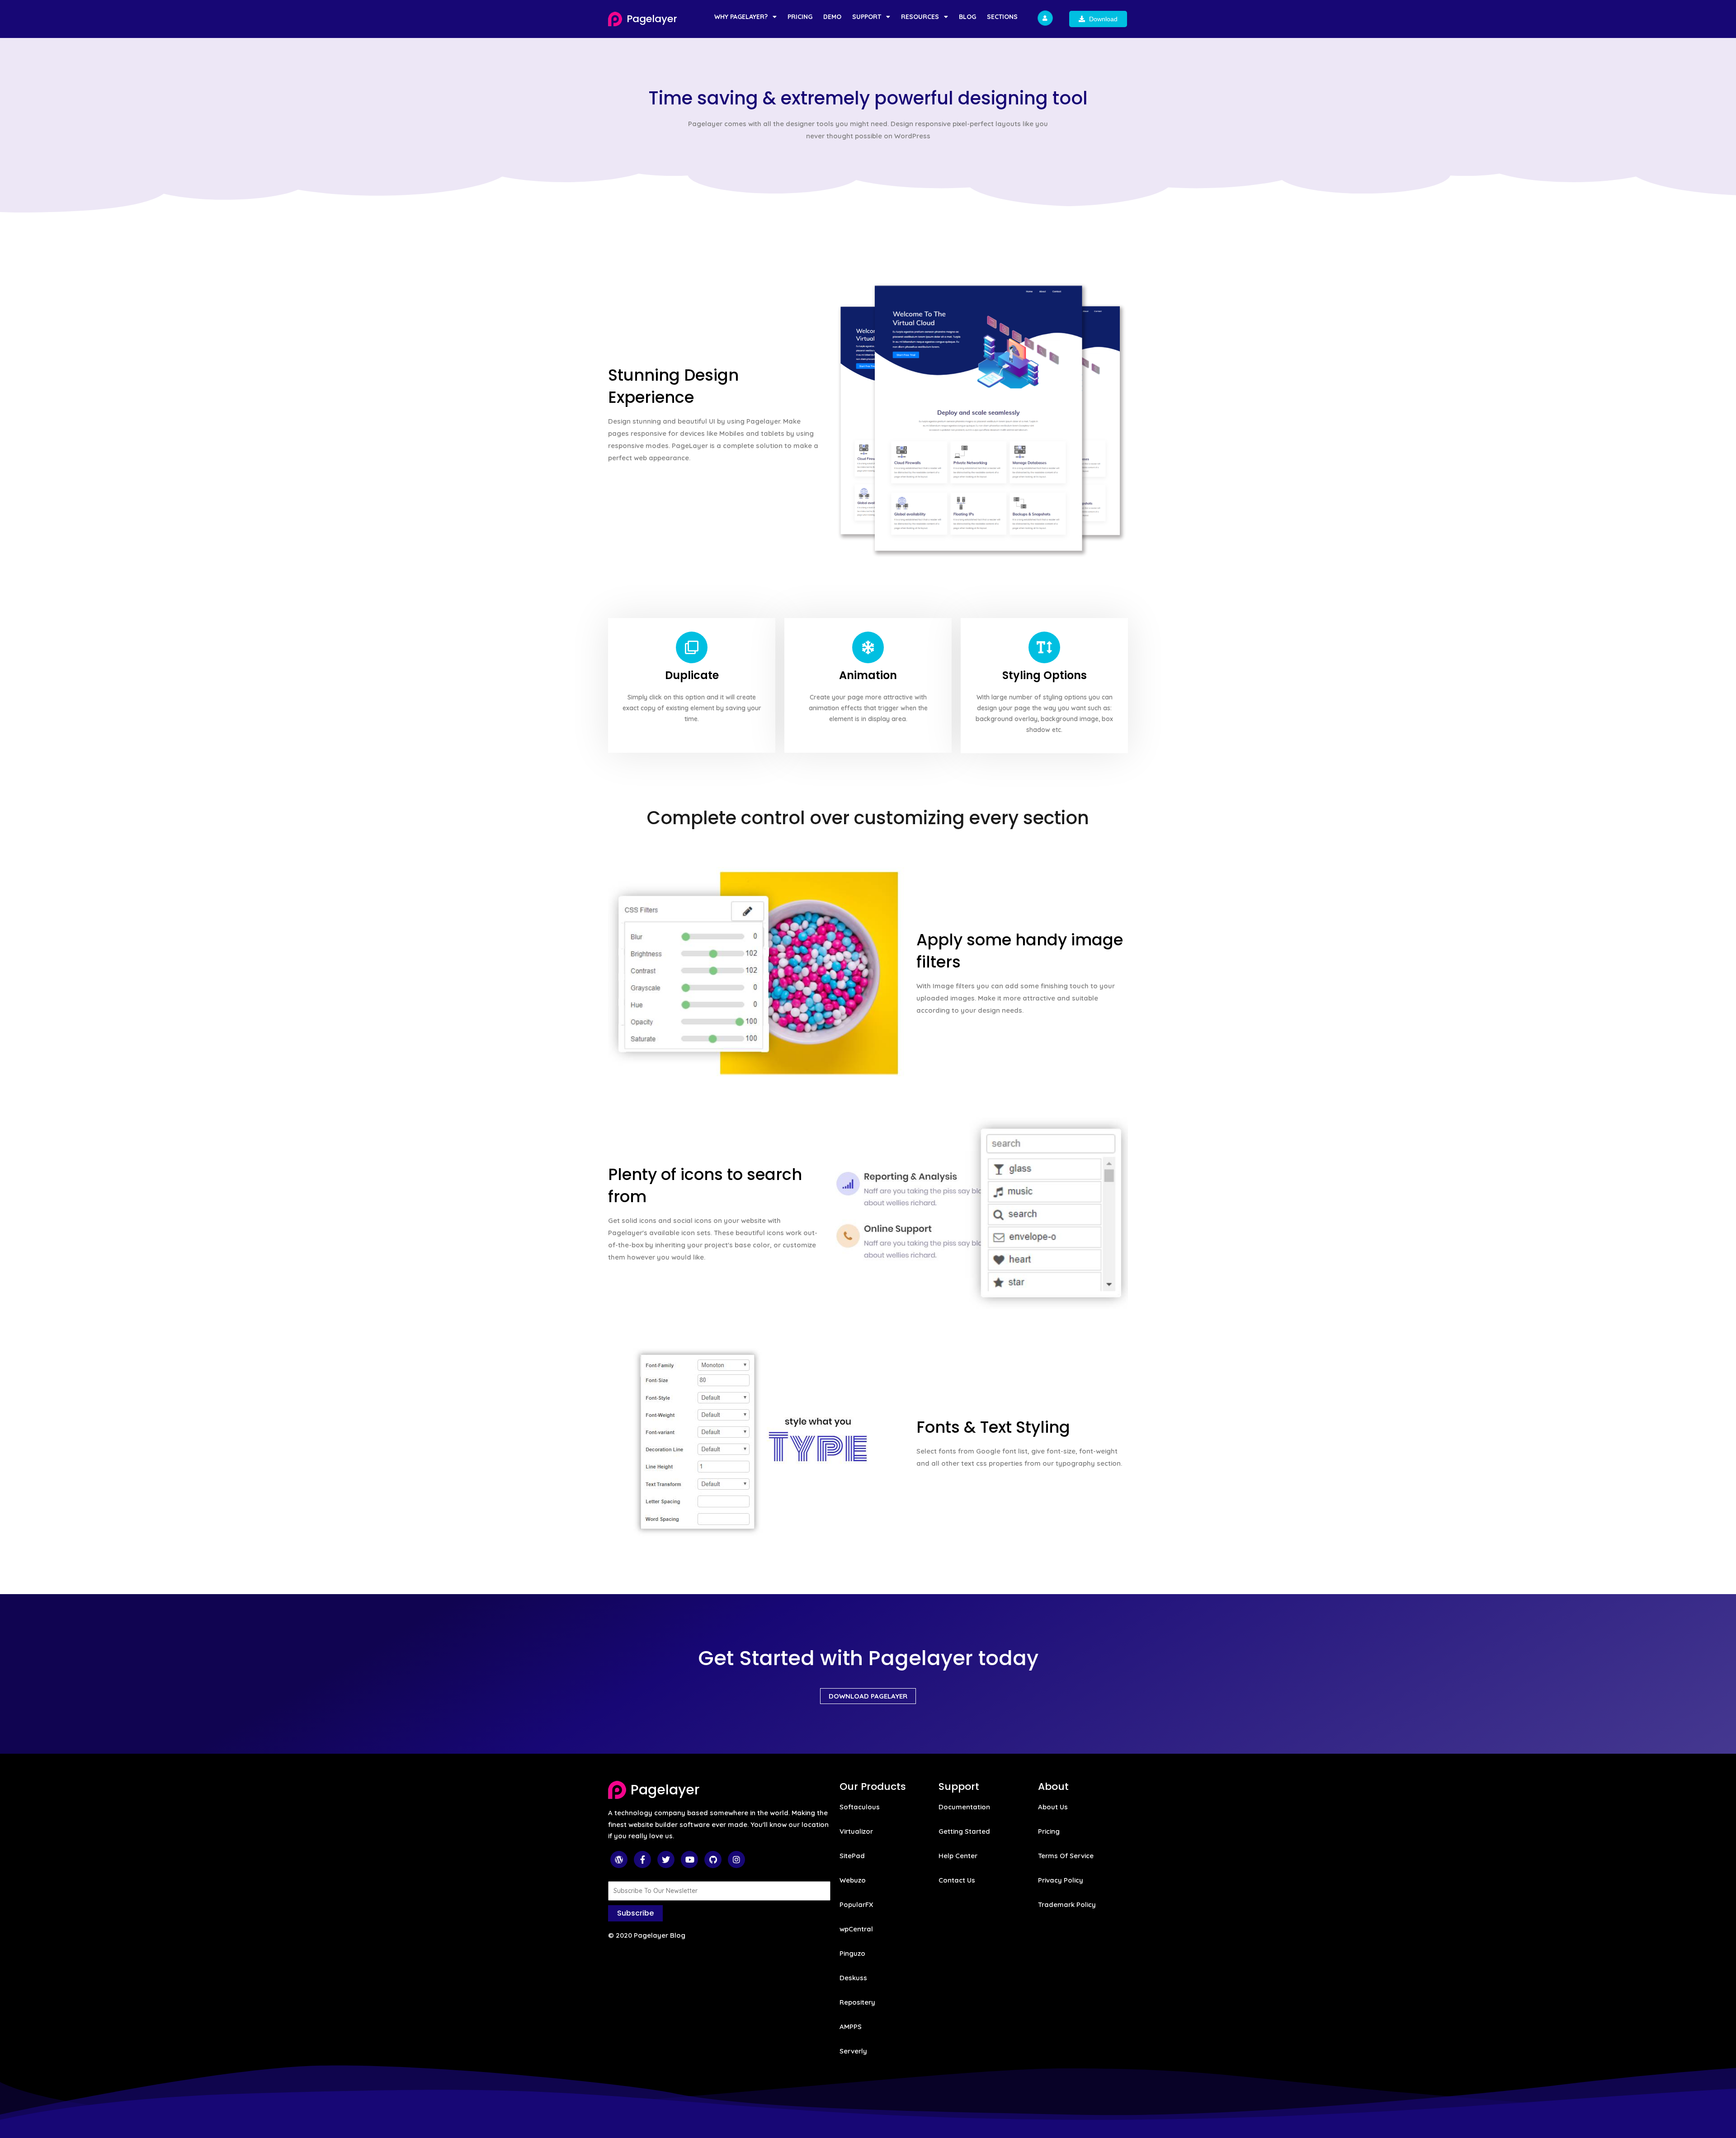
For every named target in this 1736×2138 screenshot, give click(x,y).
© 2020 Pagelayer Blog (647, 1935)
